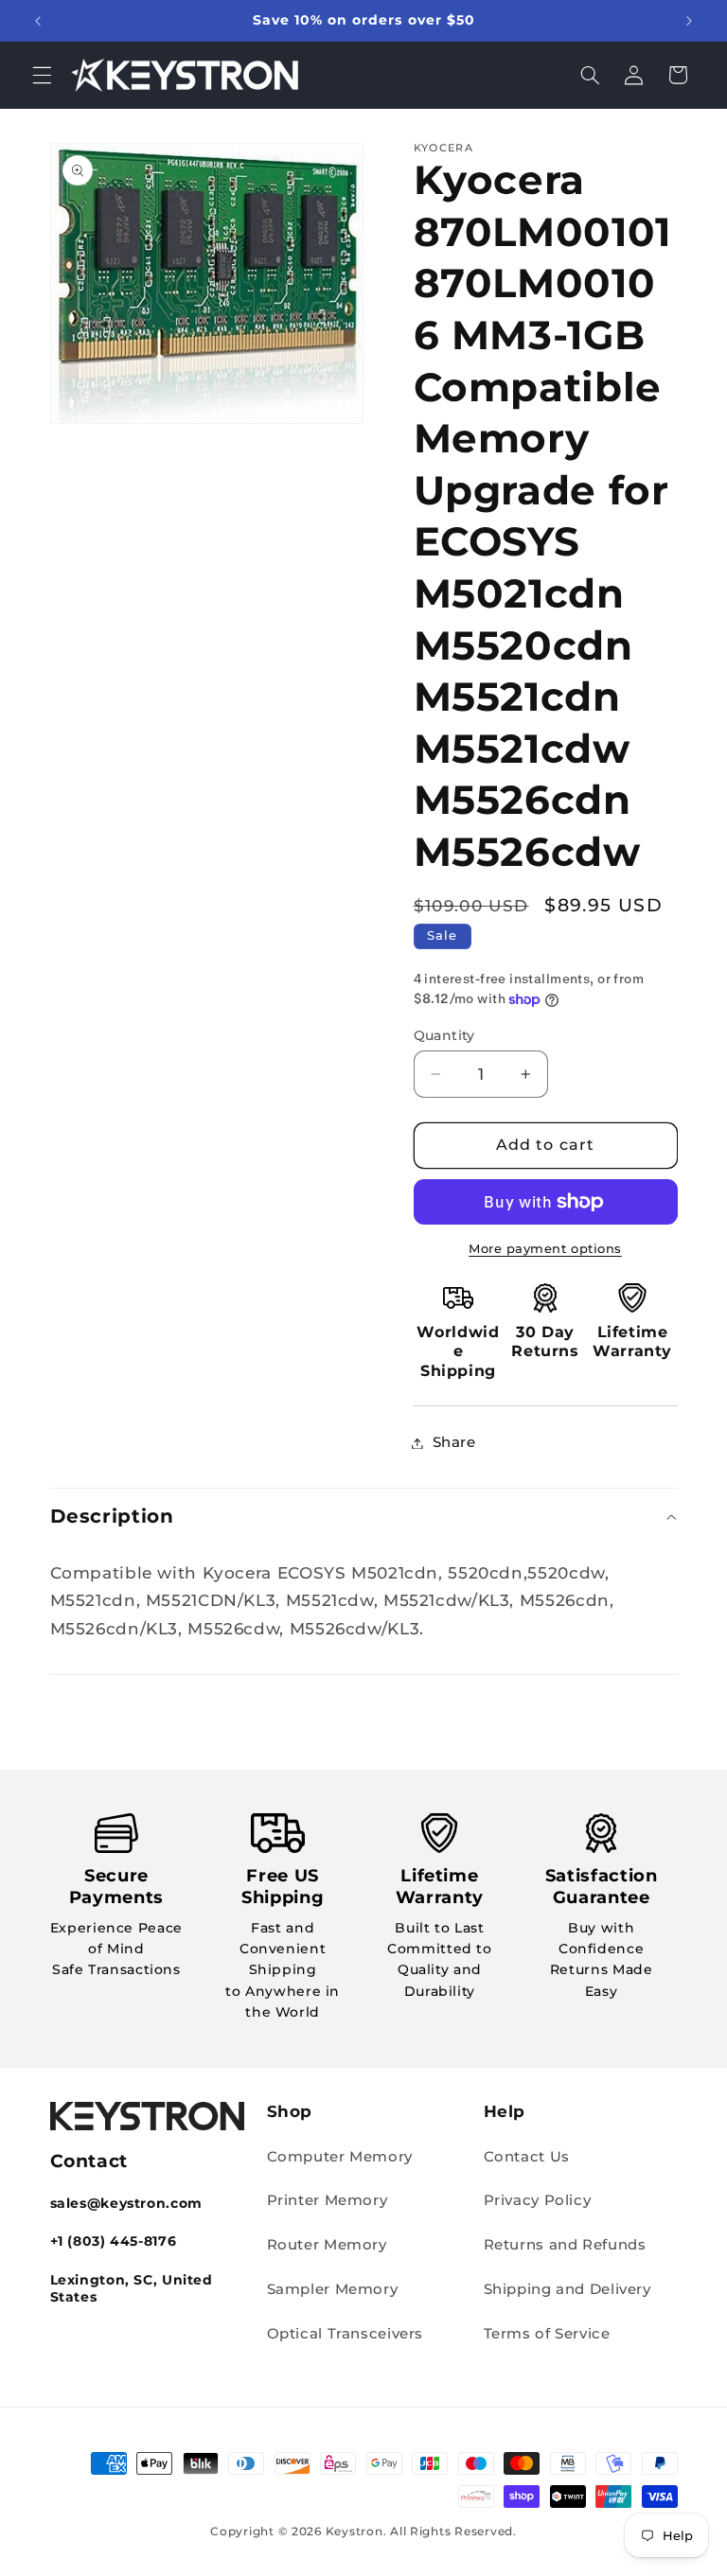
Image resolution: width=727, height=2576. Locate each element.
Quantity (444, 1035)
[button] (42, 75)
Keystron (355, 2532)
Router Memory (327, 2245)
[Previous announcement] (38, 21)
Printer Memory (328, 2200)
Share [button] (454, 1442)
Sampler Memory (333, 2289)
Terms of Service (547, 2334)
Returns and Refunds (565, 2245)
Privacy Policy (538, 2200)
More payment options (545, 1249)
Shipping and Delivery (567, 2289)
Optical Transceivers (346, 2334)
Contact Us (527, 2157)
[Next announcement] (689, 21)
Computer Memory (340, 2157)
